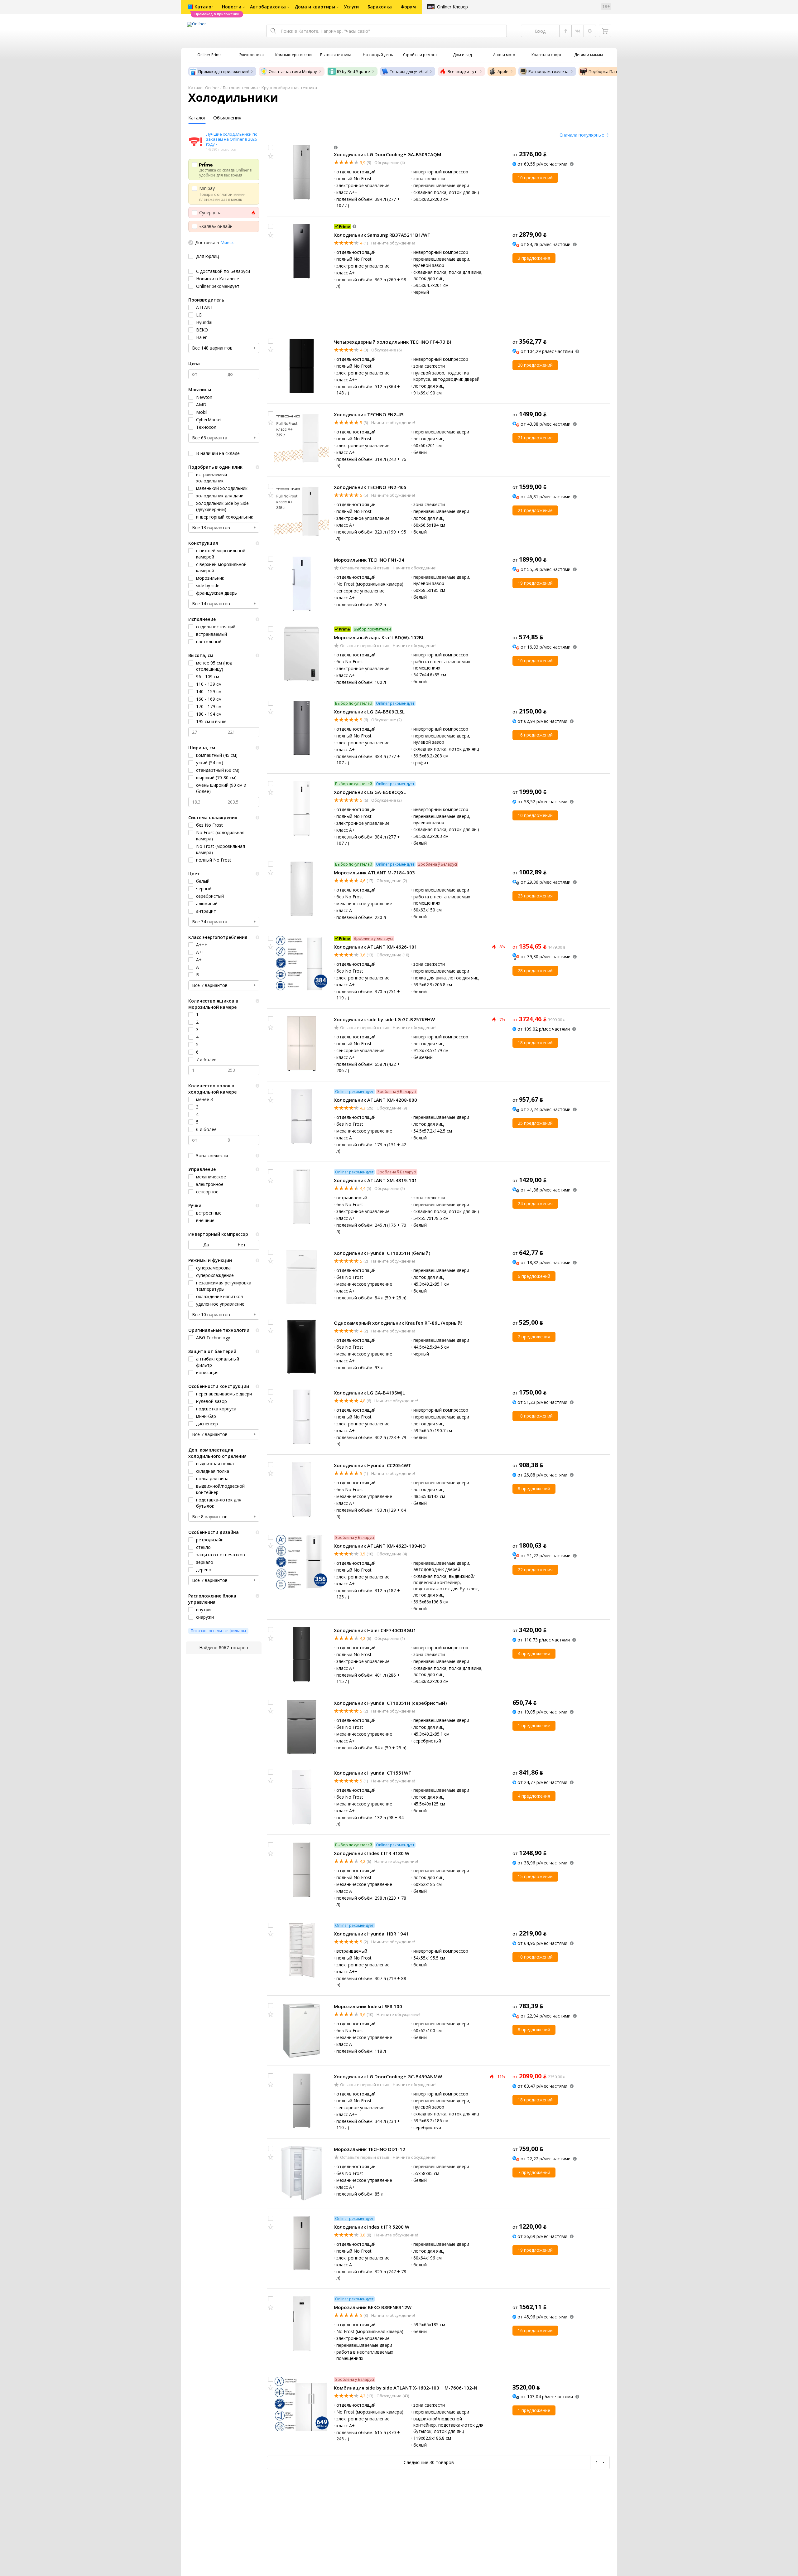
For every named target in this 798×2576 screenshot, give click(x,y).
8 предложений (534, 1489)
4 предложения (534, 1653)
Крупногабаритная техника (289, 88)
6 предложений (534, 1276)
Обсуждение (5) (389, 1188)
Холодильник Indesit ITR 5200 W (372, 2227)
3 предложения (534, 258)
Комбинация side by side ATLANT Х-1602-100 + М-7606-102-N (406, 2388)
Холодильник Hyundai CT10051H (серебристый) (390, 1703)
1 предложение (534, 1725)
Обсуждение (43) (392, 2396)
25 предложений (535, 1123)
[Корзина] (605, 31)
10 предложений (535, 178)
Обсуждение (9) (391, 1108)
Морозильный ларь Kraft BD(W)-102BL (379, 637)
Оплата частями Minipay (293, 71)
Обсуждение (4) (389, 162)
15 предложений (535, 1876)
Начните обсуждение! (393, 243)
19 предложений (535, 583)
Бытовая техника (240, 88)
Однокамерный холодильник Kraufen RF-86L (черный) (398, 1323)
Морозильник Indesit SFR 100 (368, 2006)
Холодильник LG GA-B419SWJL (369, 1393)
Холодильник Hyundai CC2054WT (373, 1465)
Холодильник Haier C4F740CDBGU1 (375, 1630)
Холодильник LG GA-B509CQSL (370, 792)
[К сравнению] (271, 147)
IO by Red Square (353, 71)
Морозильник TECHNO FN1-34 (369, 560)
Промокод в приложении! (224, 71)
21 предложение (535, 438)
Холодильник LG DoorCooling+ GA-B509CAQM (387, 154)
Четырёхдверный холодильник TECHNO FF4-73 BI (392, 342)
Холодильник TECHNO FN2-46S (370, 487)
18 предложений (535, 1043)
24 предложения (535, 1203)
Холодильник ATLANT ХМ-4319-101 (375, 1180)
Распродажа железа (548, 71)
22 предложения (535, 1570)
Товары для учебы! (409, 71)
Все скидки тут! (463, 71)
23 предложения (535, 896)
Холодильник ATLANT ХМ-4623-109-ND (380, 1546)
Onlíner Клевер (452, 7)
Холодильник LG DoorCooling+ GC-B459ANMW (388, 2076)
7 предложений (534, 2172)
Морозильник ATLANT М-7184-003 (374, 872)
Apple (503, 71)
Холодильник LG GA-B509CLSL (369, 712)
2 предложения (534, 1337)
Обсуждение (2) (386, 720)
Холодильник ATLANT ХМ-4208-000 (375, 1100)
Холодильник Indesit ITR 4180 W (372, 1853)
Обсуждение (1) (389, 1638)
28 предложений (535, 971)
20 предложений (535, 365)
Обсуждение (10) (392, 955)
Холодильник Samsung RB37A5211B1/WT (382, 235)
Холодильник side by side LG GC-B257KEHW (384, 1019)
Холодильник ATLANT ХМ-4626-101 (375, 947)
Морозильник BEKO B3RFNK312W (373, 2307)
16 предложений (535, 735)
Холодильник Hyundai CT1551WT (373, 1773)
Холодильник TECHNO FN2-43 (369, 414)
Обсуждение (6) (386, 350)
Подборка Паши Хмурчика (615, 71)
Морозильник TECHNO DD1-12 (370, 2149)
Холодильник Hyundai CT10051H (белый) (382, 1253)
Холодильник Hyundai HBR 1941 (371, 1934)
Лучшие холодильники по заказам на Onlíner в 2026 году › (232, 139)
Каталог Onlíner (204, 88)
